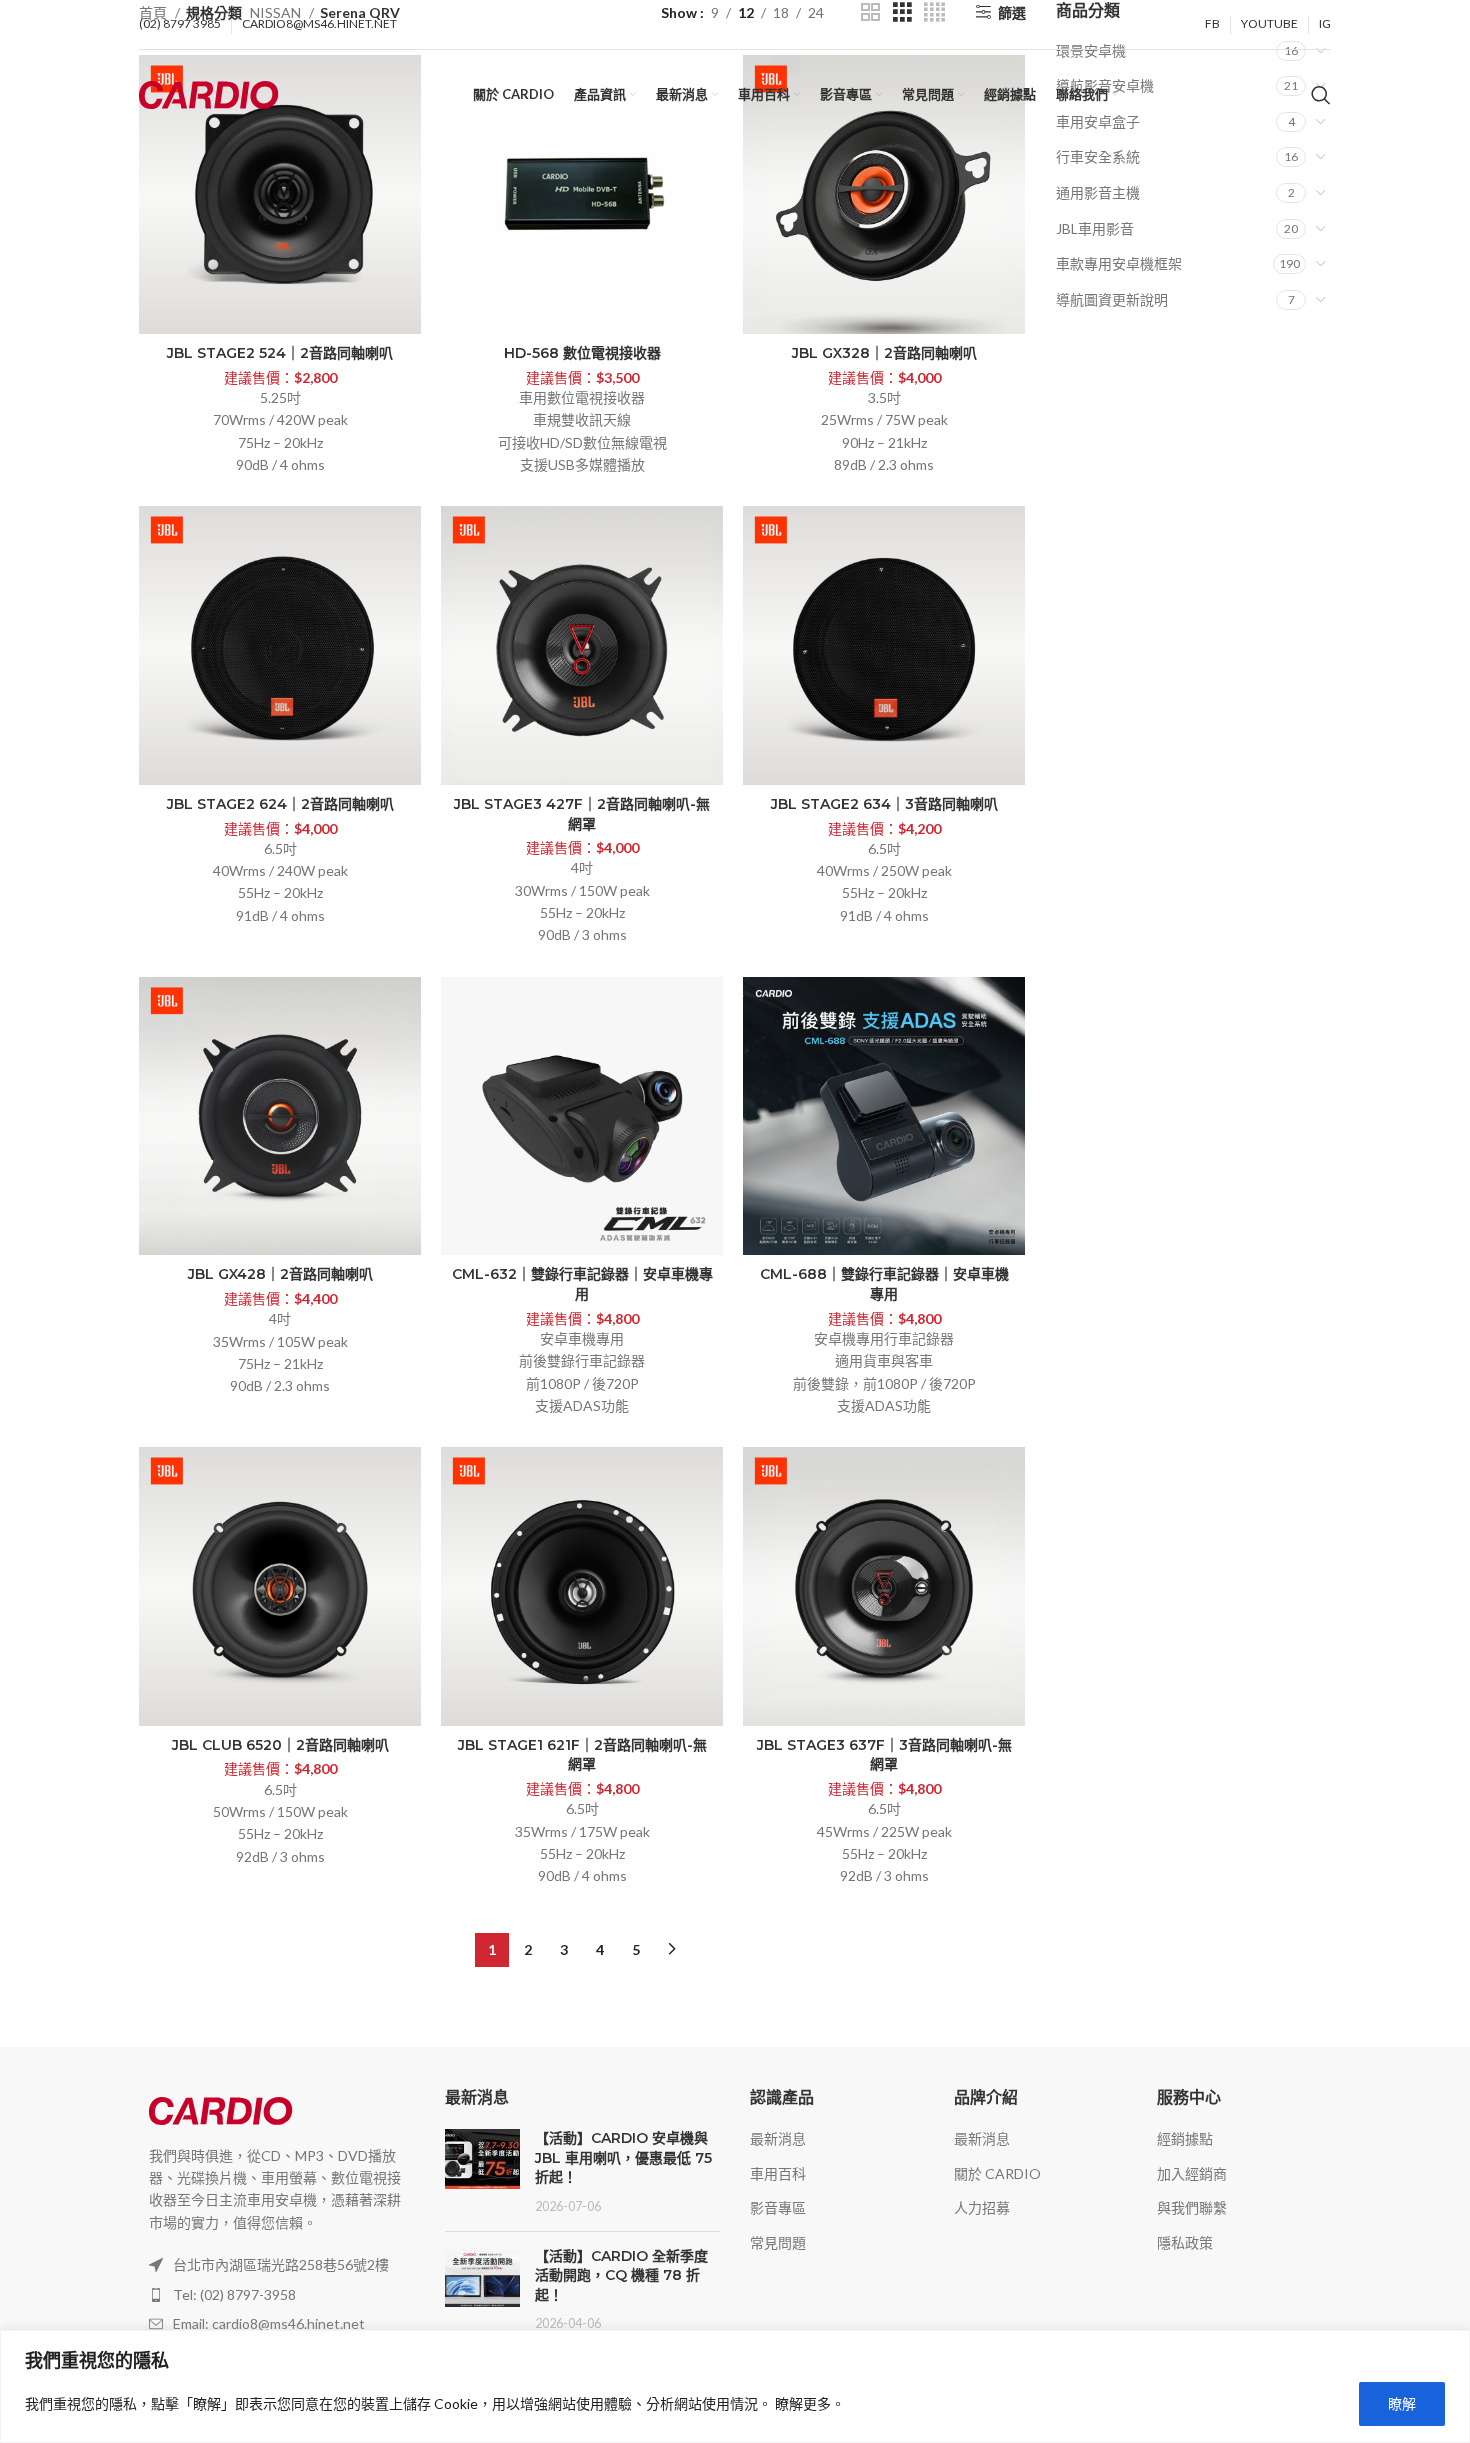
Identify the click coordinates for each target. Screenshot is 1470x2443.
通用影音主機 (1098, 192)
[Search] (1321, 95)
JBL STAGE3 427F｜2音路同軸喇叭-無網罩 (582, 814)
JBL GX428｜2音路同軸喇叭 (280, 1274)
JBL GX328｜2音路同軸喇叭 (884, 353)
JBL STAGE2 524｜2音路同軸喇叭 (280, 353)
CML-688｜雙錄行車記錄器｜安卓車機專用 (884, 1284)
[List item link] (277, 2295)
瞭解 (1402, 2403)
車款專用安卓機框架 (1119, 263)
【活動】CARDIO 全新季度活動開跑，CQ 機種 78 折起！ (621, 2275)
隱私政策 (1185, 2242)
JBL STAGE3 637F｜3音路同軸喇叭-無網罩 (884, 1755)
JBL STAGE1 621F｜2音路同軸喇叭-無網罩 (582, 1755)
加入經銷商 (1192, 2173)
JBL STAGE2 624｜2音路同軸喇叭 (280, 804)
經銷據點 (1185, 2138)
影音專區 (778, 2207)
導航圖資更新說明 (1112, 299)
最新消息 (778, 2138)
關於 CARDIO (997, 2173)
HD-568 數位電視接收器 (582, 353)
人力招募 (982, 2207)
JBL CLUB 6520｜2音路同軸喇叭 (280, 1745)
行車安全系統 (1098, 156)
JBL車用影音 (1095, 228)
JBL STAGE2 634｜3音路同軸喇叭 (884, 804)
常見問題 (778, 2242)
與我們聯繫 (1192, 2207)
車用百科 (778, 2173)
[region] (735, 2386)
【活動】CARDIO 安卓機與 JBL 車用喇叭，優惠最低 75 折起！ (623, 2157)
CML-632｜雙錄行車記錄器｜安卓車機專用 (582, 1284)
